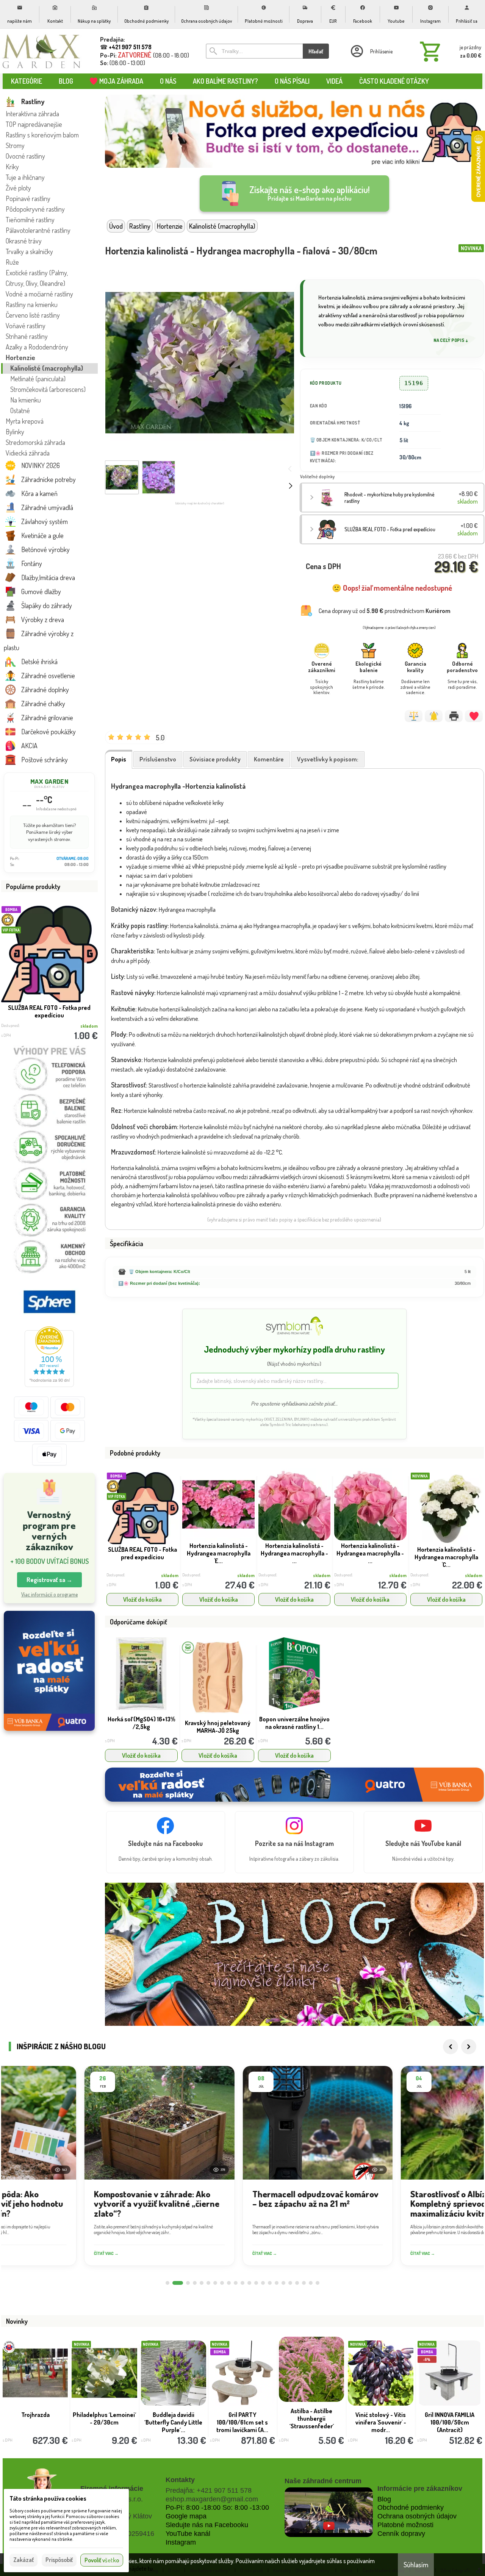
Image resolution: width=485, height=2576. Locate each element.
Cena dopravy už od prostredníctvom (385, 611)
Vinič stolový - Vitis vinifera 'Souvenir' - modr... (381, 2422)
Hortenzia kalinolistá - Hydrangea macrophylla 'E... (219, 1553)
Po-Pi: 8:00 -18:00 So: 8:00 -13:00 (217, 2507)
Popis (119, 759)
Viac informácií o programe (49, 1594)
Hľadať (316, 51)
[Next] (469, 2047)
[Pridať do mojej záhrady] (474, 716)
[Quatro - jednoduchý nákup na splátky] (49, 1671)
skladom (170, 1575)
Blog (384, 2499)
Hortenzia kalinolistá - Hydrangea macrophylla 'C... (446, 1557)
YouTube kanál (188, 2534)
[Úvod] (42, 51)
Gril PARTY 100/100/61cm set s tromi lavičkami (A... (242, 2422)
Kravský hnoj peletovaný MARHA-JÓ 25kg (218, 1727)
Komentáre (269, 759)
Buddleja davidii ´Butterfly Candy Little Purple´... (173, 2422)
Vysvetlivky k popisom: (328, 759)
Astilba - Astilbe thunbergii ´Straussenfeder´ (312, 2418)
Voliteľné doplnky (317, 477)
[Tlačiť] (454, 716)
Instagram (181, 2542)
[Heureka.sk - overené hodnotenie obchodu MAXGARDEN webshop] (49, 1385)
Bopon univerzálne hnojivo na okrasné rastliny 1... (294, 1723)
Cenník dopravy (401, 2534)
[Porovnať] (414, 716)
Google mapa (186, 2516)
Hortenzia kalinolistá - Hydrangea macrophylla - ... (294, 1553)
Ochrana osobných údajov (417, 2516)
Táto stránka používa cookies (48, 2498)
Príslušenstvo (158, 759)
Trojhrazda (35, 2415)
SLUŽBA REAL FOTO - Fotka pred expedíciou (49, 1011)
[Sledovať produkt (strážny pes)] (434, 716)
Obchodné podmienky (411, 2507)
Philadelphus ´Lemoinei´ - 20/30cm (104, 2418)
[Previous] (451, 2047)
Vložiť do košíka (142, 1599)
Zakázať (23, 2560)
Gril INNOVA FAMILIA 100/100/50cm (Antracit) (450, 2422)
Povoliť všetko (102, 2560)
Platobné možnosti (405, 2525)
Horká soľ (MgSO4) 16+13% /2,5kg (141, 1723)
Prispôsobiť (59, 2560)
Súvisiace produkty (215, 759)
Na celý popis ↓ (451, 340)
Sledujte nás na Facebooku (207, 2525)
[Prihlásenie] (371, 51)
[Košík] (449, 51)
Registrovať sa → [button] (49, 1580)
